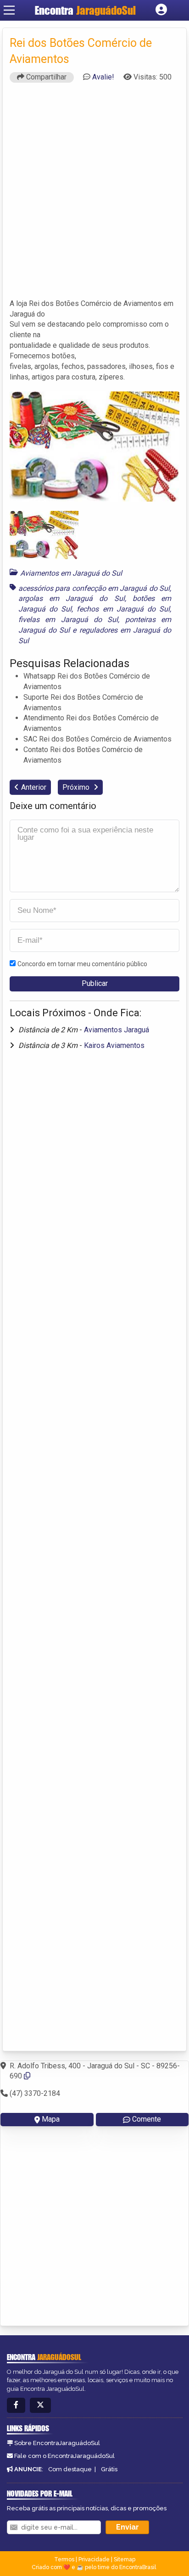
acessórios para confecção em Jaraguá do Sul (94, 588)
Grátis (109, 2469)
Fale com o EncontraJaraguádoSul (64, 2456)
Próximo (77, 787)
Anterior (34, 787)
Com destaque (70, 2469)
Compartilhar (45, 77)
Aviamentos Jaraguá (117, 1030)
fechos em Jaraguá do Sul (123, 609)
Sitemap (125, 2559)
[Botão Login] (161, 10)
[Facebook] (16, 2405)
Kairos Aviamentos (114, 1045)
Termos (64, 2559)
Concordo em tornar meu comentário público (82, 964)
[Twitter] (40, 2405)
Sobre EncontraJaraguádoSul (57, 2443)
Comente (147, 2119)
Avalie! (103, 77)
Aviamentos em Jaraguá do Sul (71, 573)
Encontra (85, 10)
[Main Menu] (9, 10)
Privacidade (94, 2559)
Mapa (51, 2119)
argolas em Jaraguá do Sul (72, 598)
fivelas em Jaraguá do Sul (68, 620)
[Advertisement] (94, 195)
